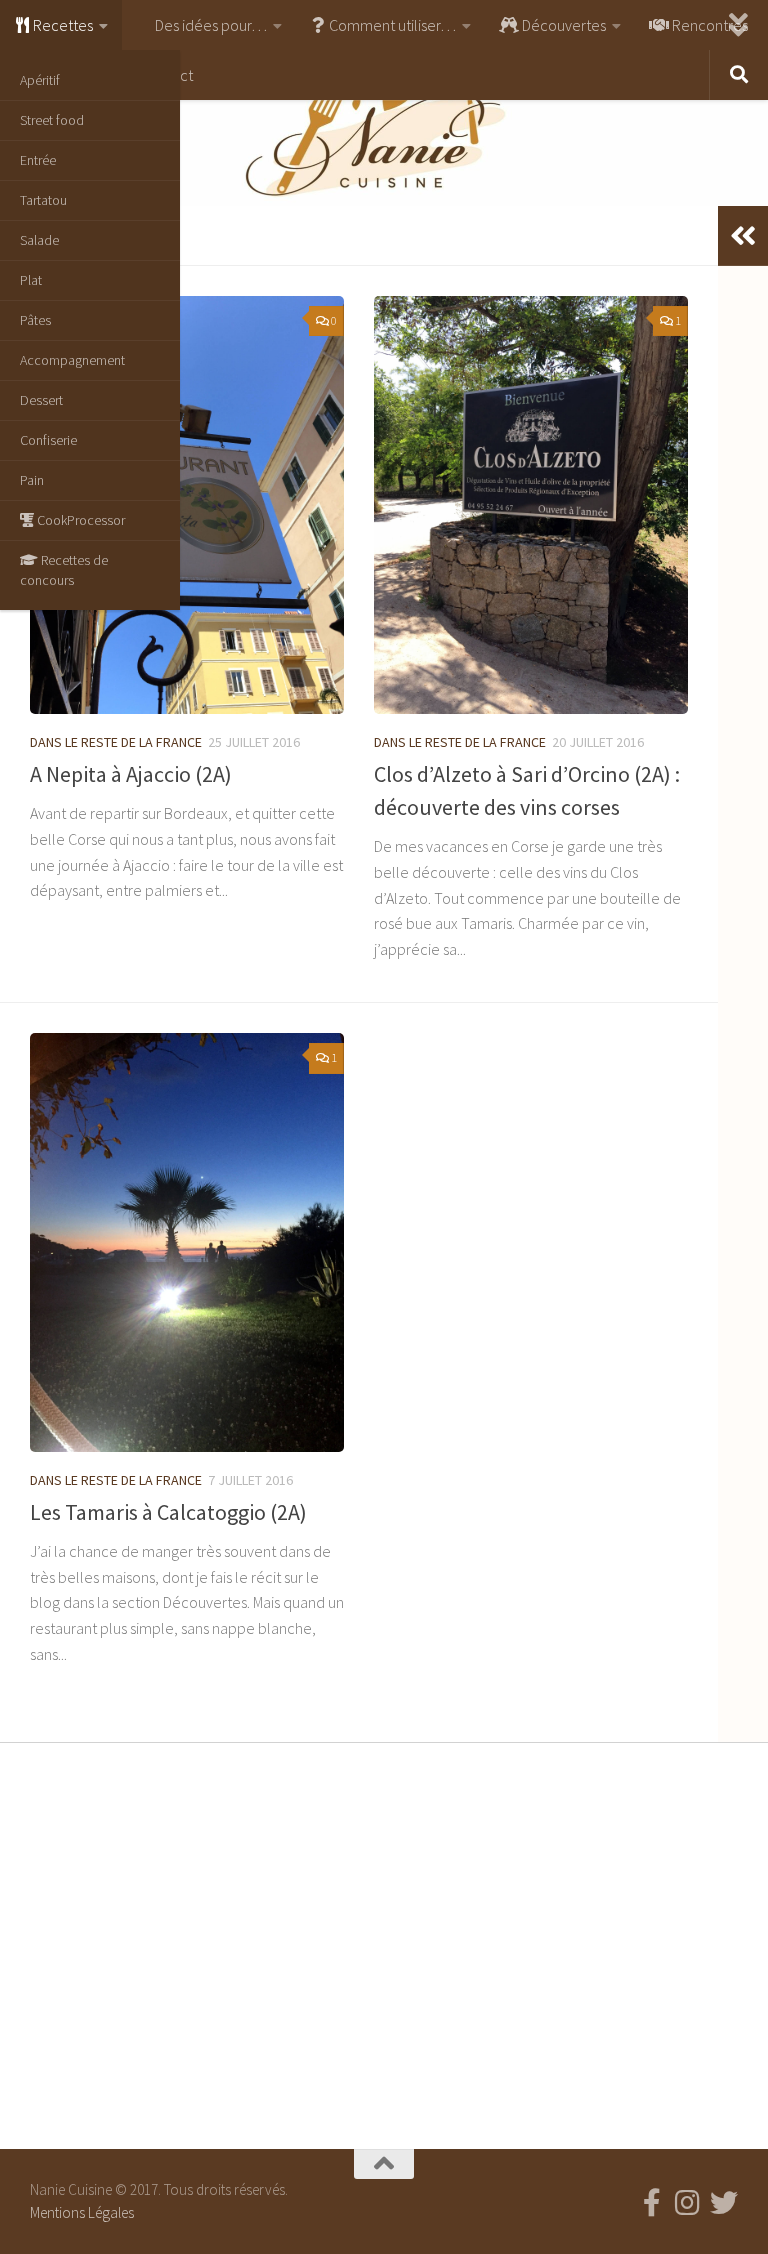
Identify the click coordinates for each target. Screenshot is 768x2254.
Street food (52, 120)
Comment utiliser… (391, 25)
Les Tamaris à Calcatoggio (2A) (168, 1512)
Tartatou (43, 200)
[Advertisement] (384, 1941)
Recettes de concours (64, 570)
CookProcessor (79, 520)
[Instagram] (688, 2203)
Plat (31, 280)
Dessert (41, 400)
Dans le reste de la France (116, 742)
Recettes (61, 25)
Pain (32, 480)
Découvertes (562, 25)
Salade (39, 240)
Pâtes (35, 320)
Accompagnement (72, 360)
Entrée (38, 160)
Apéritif (40, 80)
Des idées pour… (209, 25)
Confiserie (48, 440)
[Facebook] (652, 2203)
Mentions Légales (82, 2212)
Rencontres (708, 25)
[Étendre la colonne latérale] (743, 236)
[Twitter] (724, 2203)
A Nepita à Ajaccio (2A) (131, 774)
